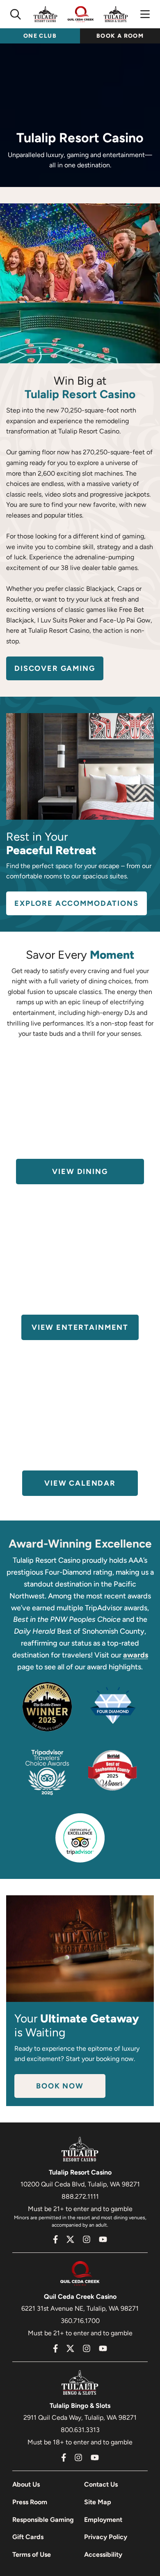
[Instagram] (87, 2239)
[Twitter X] (70, 2239)
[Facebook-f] (56, 2239)
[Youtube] (103, 2239)
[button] (16, 14)
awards (136, 1655)
